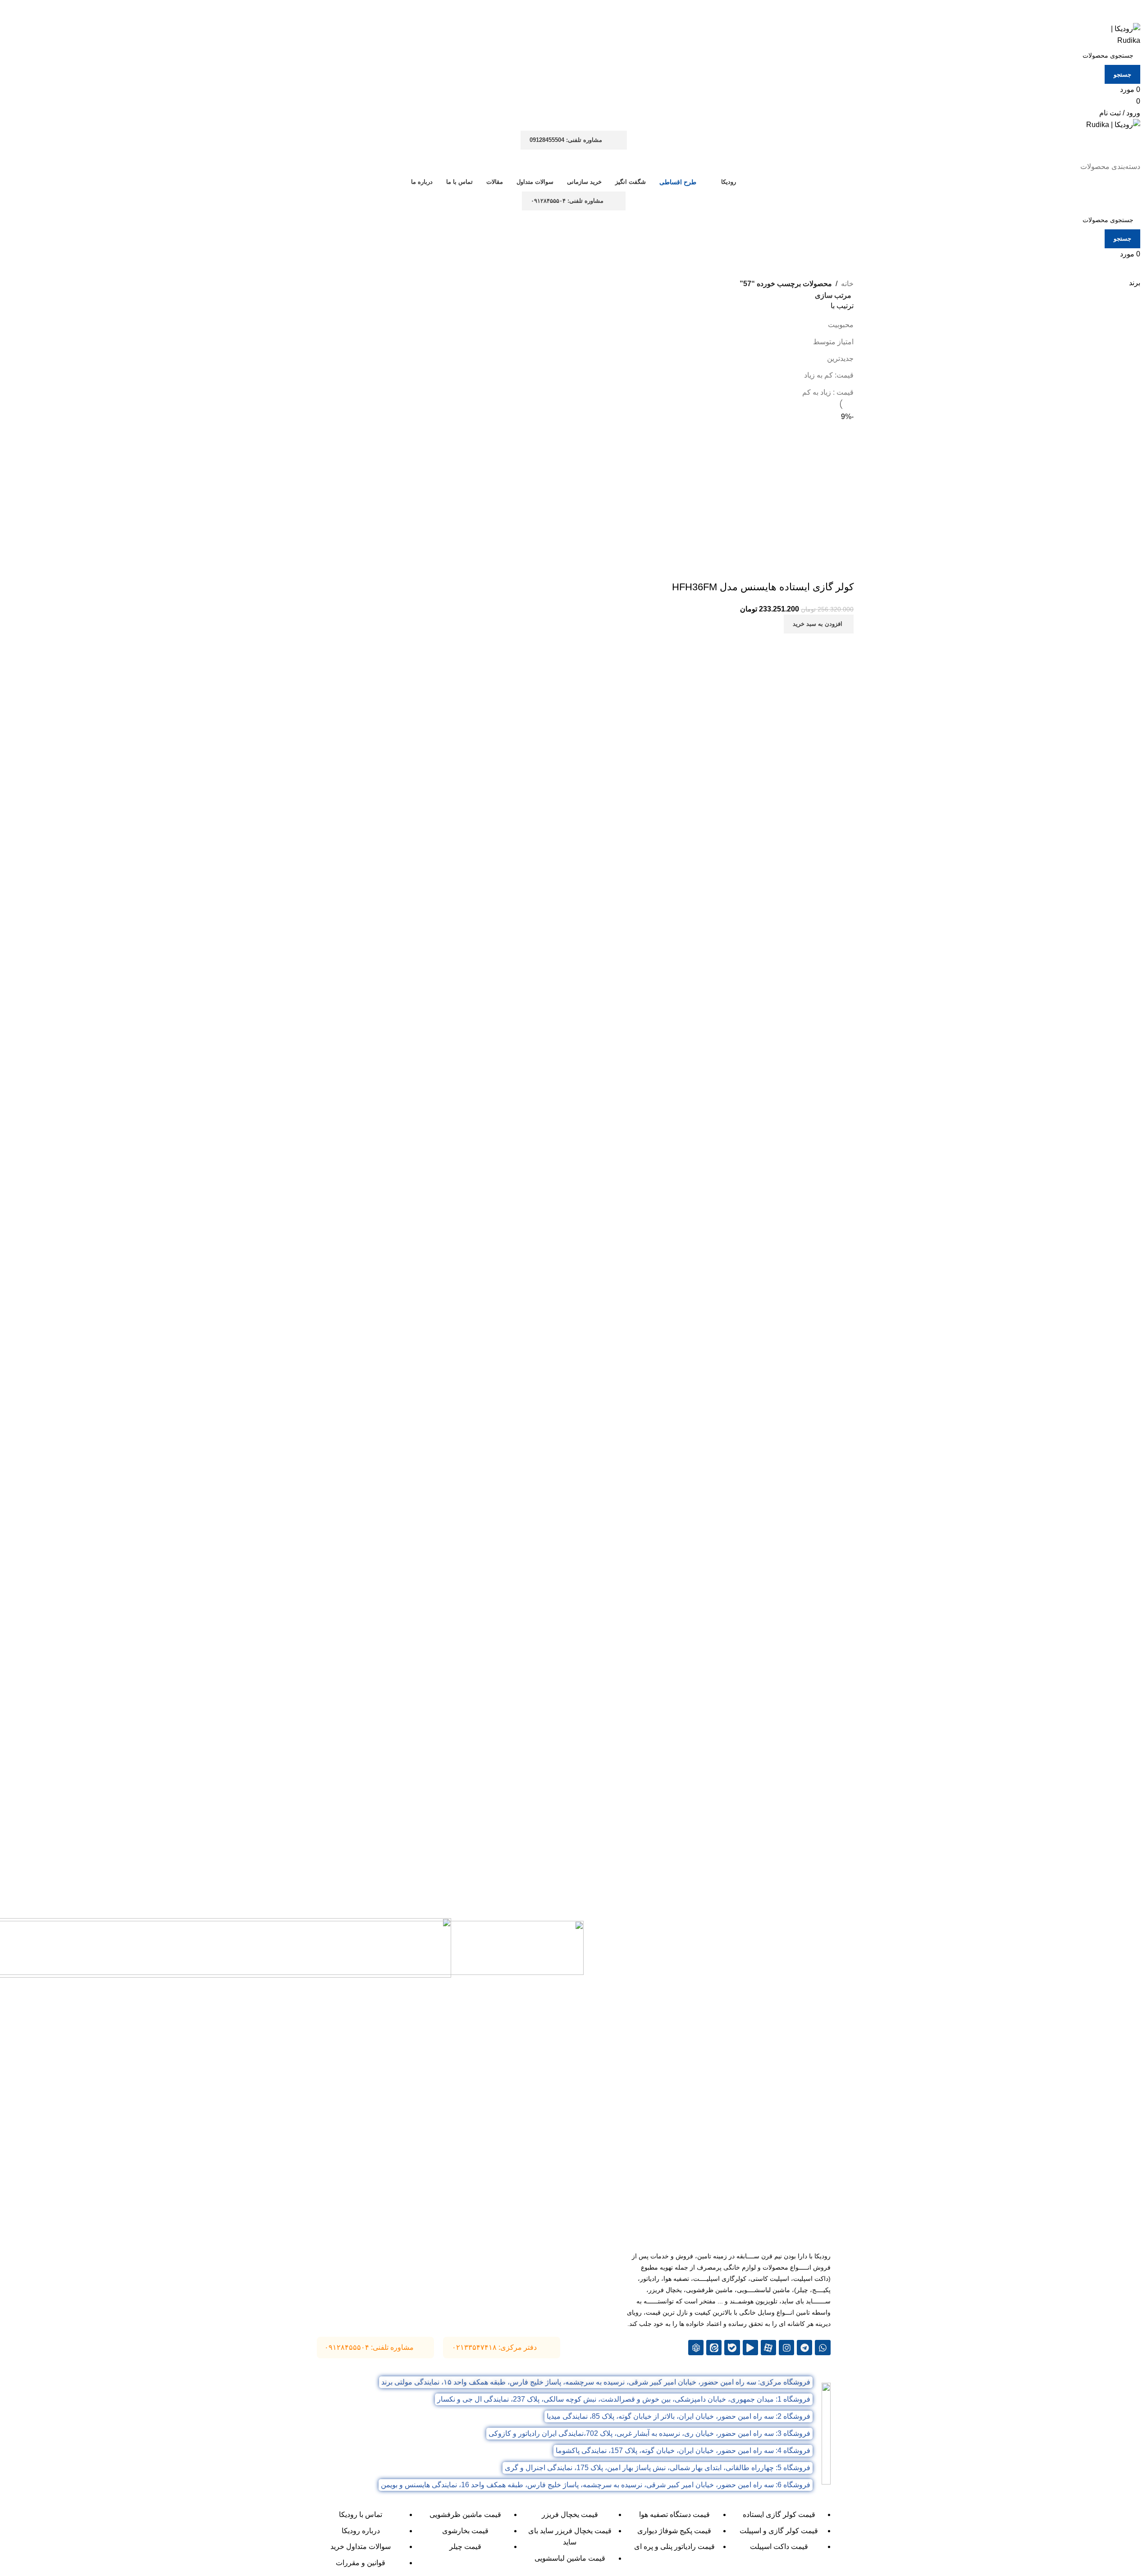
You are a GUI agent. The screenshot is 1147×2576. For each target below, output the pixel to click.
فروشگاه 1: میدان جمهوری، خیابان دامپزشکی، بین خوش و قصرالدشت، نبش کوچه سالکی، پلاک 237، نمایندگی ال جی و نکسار (624, 2399)
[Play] (750, 2348)
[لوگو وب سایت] (1117, 34)
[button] (819, 624)
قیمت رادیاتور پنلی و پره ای (674, 2546)
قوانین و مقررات (361, 2563)
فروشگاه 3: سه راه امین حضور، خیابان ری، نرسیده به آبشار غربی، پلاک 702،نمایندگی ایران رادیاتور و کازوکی (649, 2433)
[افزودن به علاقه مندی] (794, 569)
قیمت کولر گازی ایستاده (779, 2514)
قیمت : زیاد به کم (828, 392)
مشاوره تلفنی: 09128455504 (566, 140)
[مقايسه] (842, 569)
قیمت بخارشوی (465, 2531)
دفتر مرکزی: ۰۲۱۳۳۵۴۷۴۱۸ (494, 2347)
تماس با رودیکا (361, 2514)
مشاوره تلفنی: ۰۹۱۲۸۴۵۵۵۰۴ (567, 201)
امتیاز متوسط (833, 342)
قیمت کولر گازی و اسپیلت (779, 2531)
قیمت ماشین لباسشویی (570, 2558)
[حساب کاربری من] (1135, 155)
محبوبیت (841, 325)
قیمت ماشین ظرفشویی (465, 2514)
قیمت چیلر (465, 2546)
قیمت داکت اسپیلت (779, 2546)
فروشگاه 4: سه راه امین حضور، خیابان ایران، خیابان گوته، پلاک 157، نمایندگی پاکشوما (683, 2451)
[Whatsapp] (823, 2348)
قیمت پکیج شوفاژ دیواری (674, 2531)
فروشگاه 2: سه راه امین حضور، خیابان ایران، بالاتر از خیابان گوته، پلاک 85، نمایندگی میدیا (679, 2416)
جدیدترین (840, 358)
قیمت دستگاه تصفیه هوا (674, 2514)
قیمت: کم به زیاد (829, 375)
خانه (847, 284)
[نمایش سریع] (818, 569)
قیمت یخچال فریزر (570, 2514)
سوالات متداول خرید (361, 2546)
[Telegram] (804, 2348)
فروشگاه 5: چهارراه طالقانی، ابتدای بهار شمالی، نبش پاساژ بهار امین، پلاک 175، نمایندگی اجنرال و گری (658, 2468)
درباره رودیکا (361, 2531)
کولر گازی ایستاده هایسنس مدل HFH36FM (763, 587)
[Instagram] (786, 2348)
